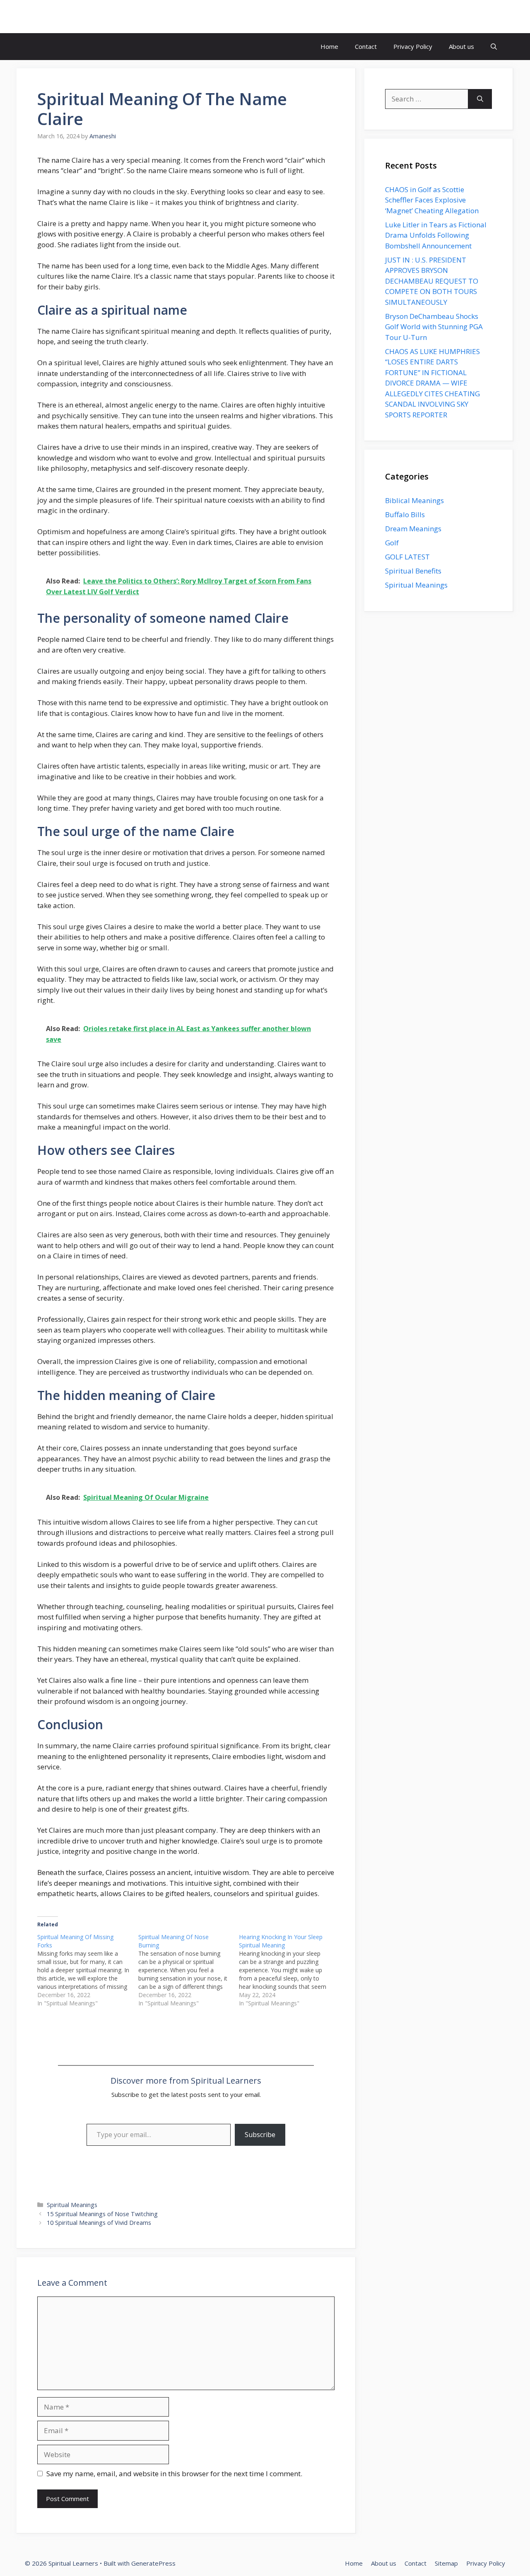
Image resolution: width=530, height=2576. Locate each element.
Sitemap (446, 2563)
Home (329, 46)
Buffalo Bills (405, 514)
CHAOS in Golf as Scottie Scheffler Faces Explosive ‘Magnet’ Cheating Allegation (432, 200)
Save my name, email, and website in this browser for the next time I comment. (174, 2474)
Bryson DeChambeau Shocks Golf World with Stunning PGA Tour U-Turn (434, 327)
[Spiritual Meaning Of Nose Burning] (189, 1970)
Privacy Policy (413, 46)
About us (461, 46)
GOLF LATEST (407, 557)
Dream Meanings (413, 529)
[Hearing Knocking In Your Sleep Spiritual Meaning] (289, 1970)
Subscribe (260, 2135)
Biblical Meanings (414, 500)
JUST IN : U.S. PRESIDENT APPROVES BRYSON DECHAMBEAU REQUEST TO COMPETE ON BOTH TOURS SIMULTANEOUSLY (432, 281)
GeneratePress (153, 2563)
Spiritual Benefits (413, 571)
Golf (392, 543)
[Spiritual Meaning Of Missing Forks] (88, 1970)
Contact (366, 46)
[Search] (480, 99)
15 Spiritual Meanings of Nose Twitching (102, 2214)
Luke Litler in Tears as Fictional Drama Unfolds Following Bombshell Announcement (436, 235)
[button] (494, 47)
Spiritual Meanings (72, 2205)
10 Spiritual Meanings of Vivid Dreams (99, 2223)
